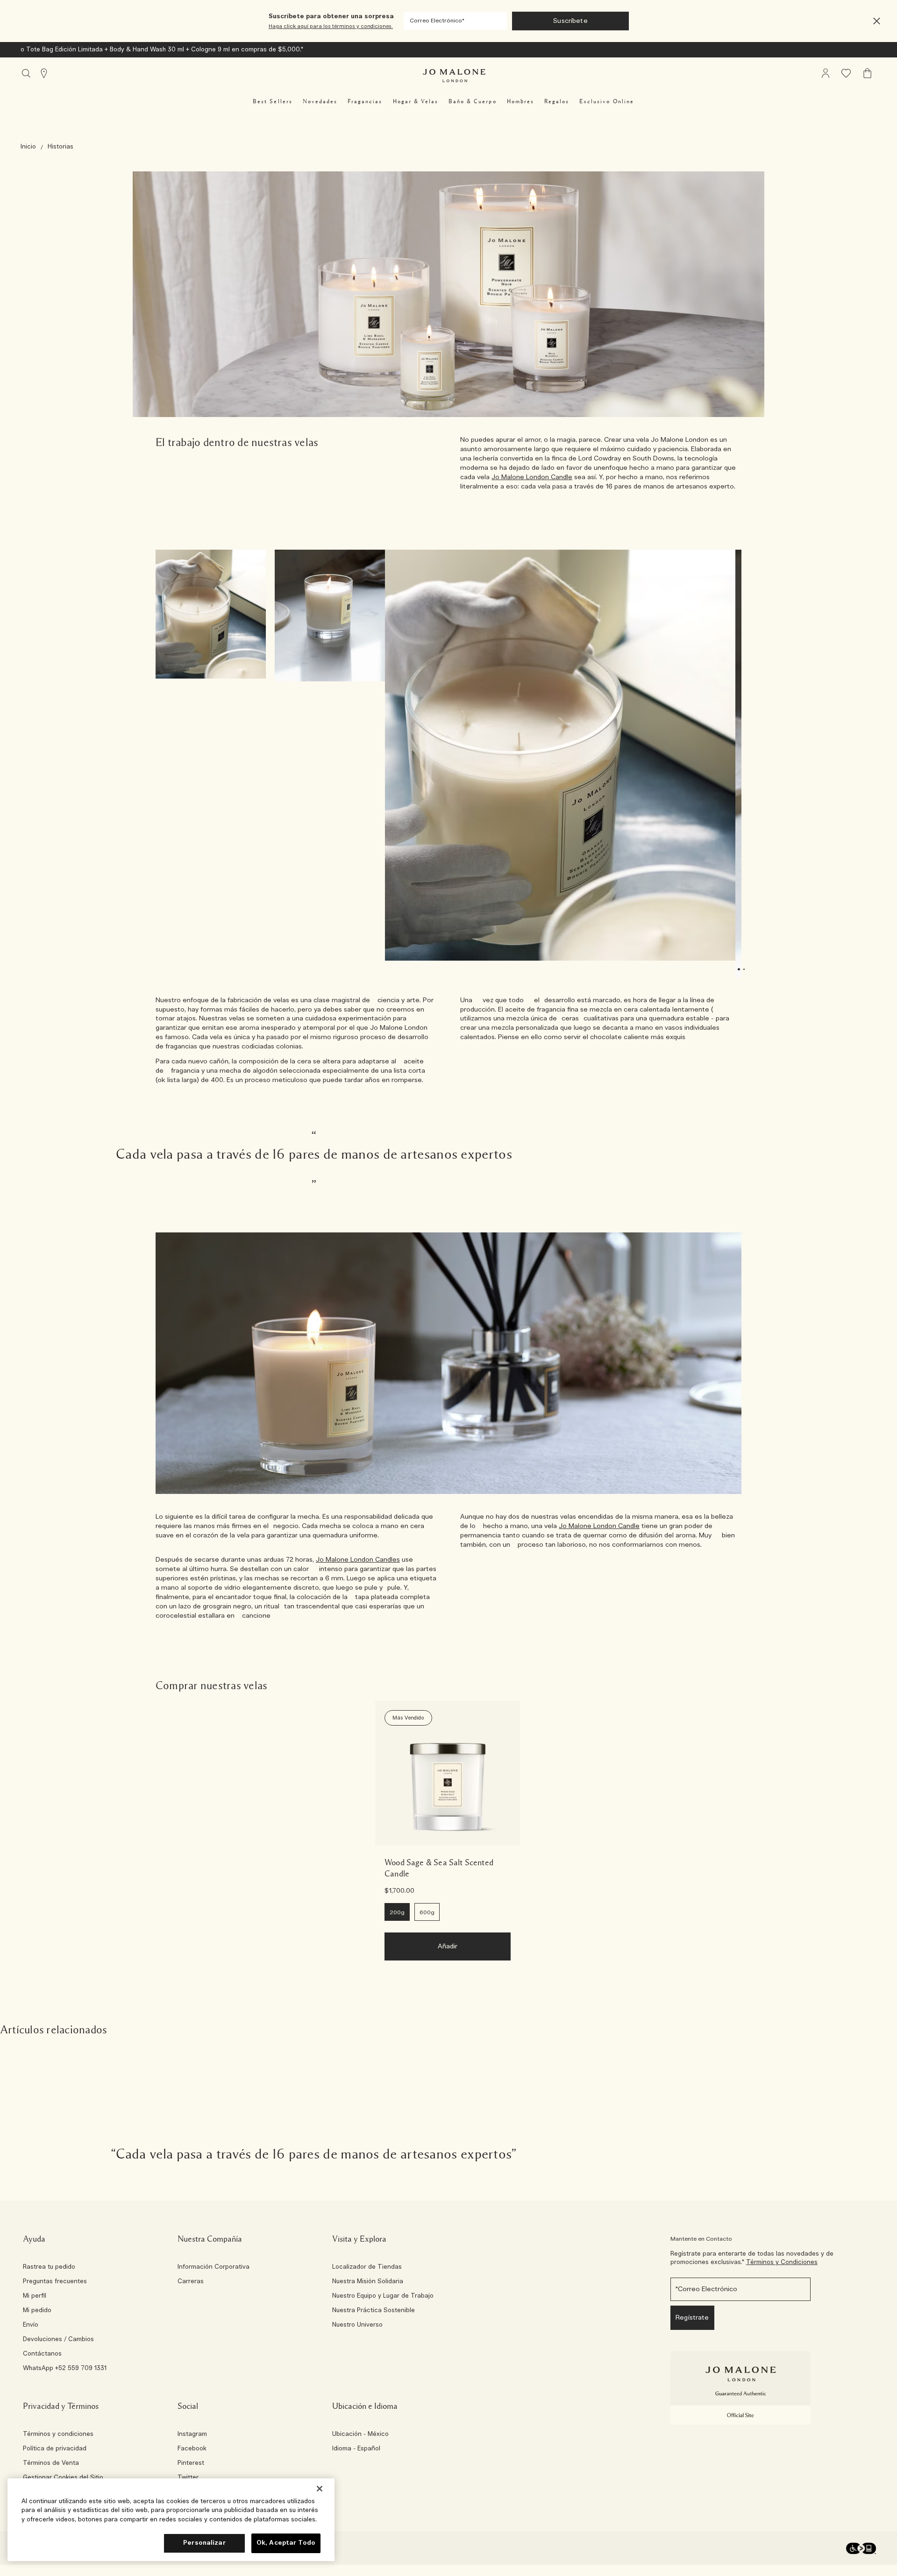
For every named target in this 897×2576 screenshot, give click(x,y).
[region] (171, 2520)
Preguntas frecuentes (55, 2282)
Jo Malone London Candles (358, 1560)
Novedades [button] (320, 101)
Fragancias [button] (365, 101)
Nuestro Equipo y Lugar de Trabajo (383, 2296)
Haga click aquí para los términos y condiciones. (331, 26)
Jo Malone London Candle (532, 477)
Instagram (192, 2434)
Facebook (192, 2449)
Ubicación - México (360, 2434)
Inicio (28, 147)
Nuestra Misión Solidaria (368, 2282)
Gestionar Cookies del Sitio (63, 2478)
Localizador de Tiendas (367, 2267)
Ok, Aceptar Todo (286, 2543)
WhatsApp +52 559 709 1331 (65, 2369)
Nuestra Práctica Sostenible (374, 2311)
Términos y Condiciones (782, 2262)
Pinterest (191, 2463)
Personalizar (204, 2543)
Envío (31, 2325)
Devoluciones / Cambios (58, 2340)
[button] (877, 21)
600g (427, 1912)
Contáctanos (42, 2354)
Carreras (191, 2282)
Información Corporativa (214, 2267)
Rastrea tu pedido (49, 2267)
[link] (448, 1773)
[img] (826, 73)
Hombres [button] (520, 101)
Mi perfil (35, 2296)
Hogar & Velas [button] (416, 101)
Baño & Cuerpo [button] (473, 101)
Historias (61, 147)
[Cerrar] (320, 2489)
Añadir (448, 1946)
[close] (874, 21)
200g (397, 1912)
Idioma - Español (356, 2449)
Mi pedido (37, 2311)
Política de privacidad (55, 2449)
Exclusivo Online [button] (607, 101)
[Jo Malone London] (454, 76)
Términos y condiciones (58, 2434)
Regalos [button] (557, 101)
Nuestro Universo (357, 2325)
